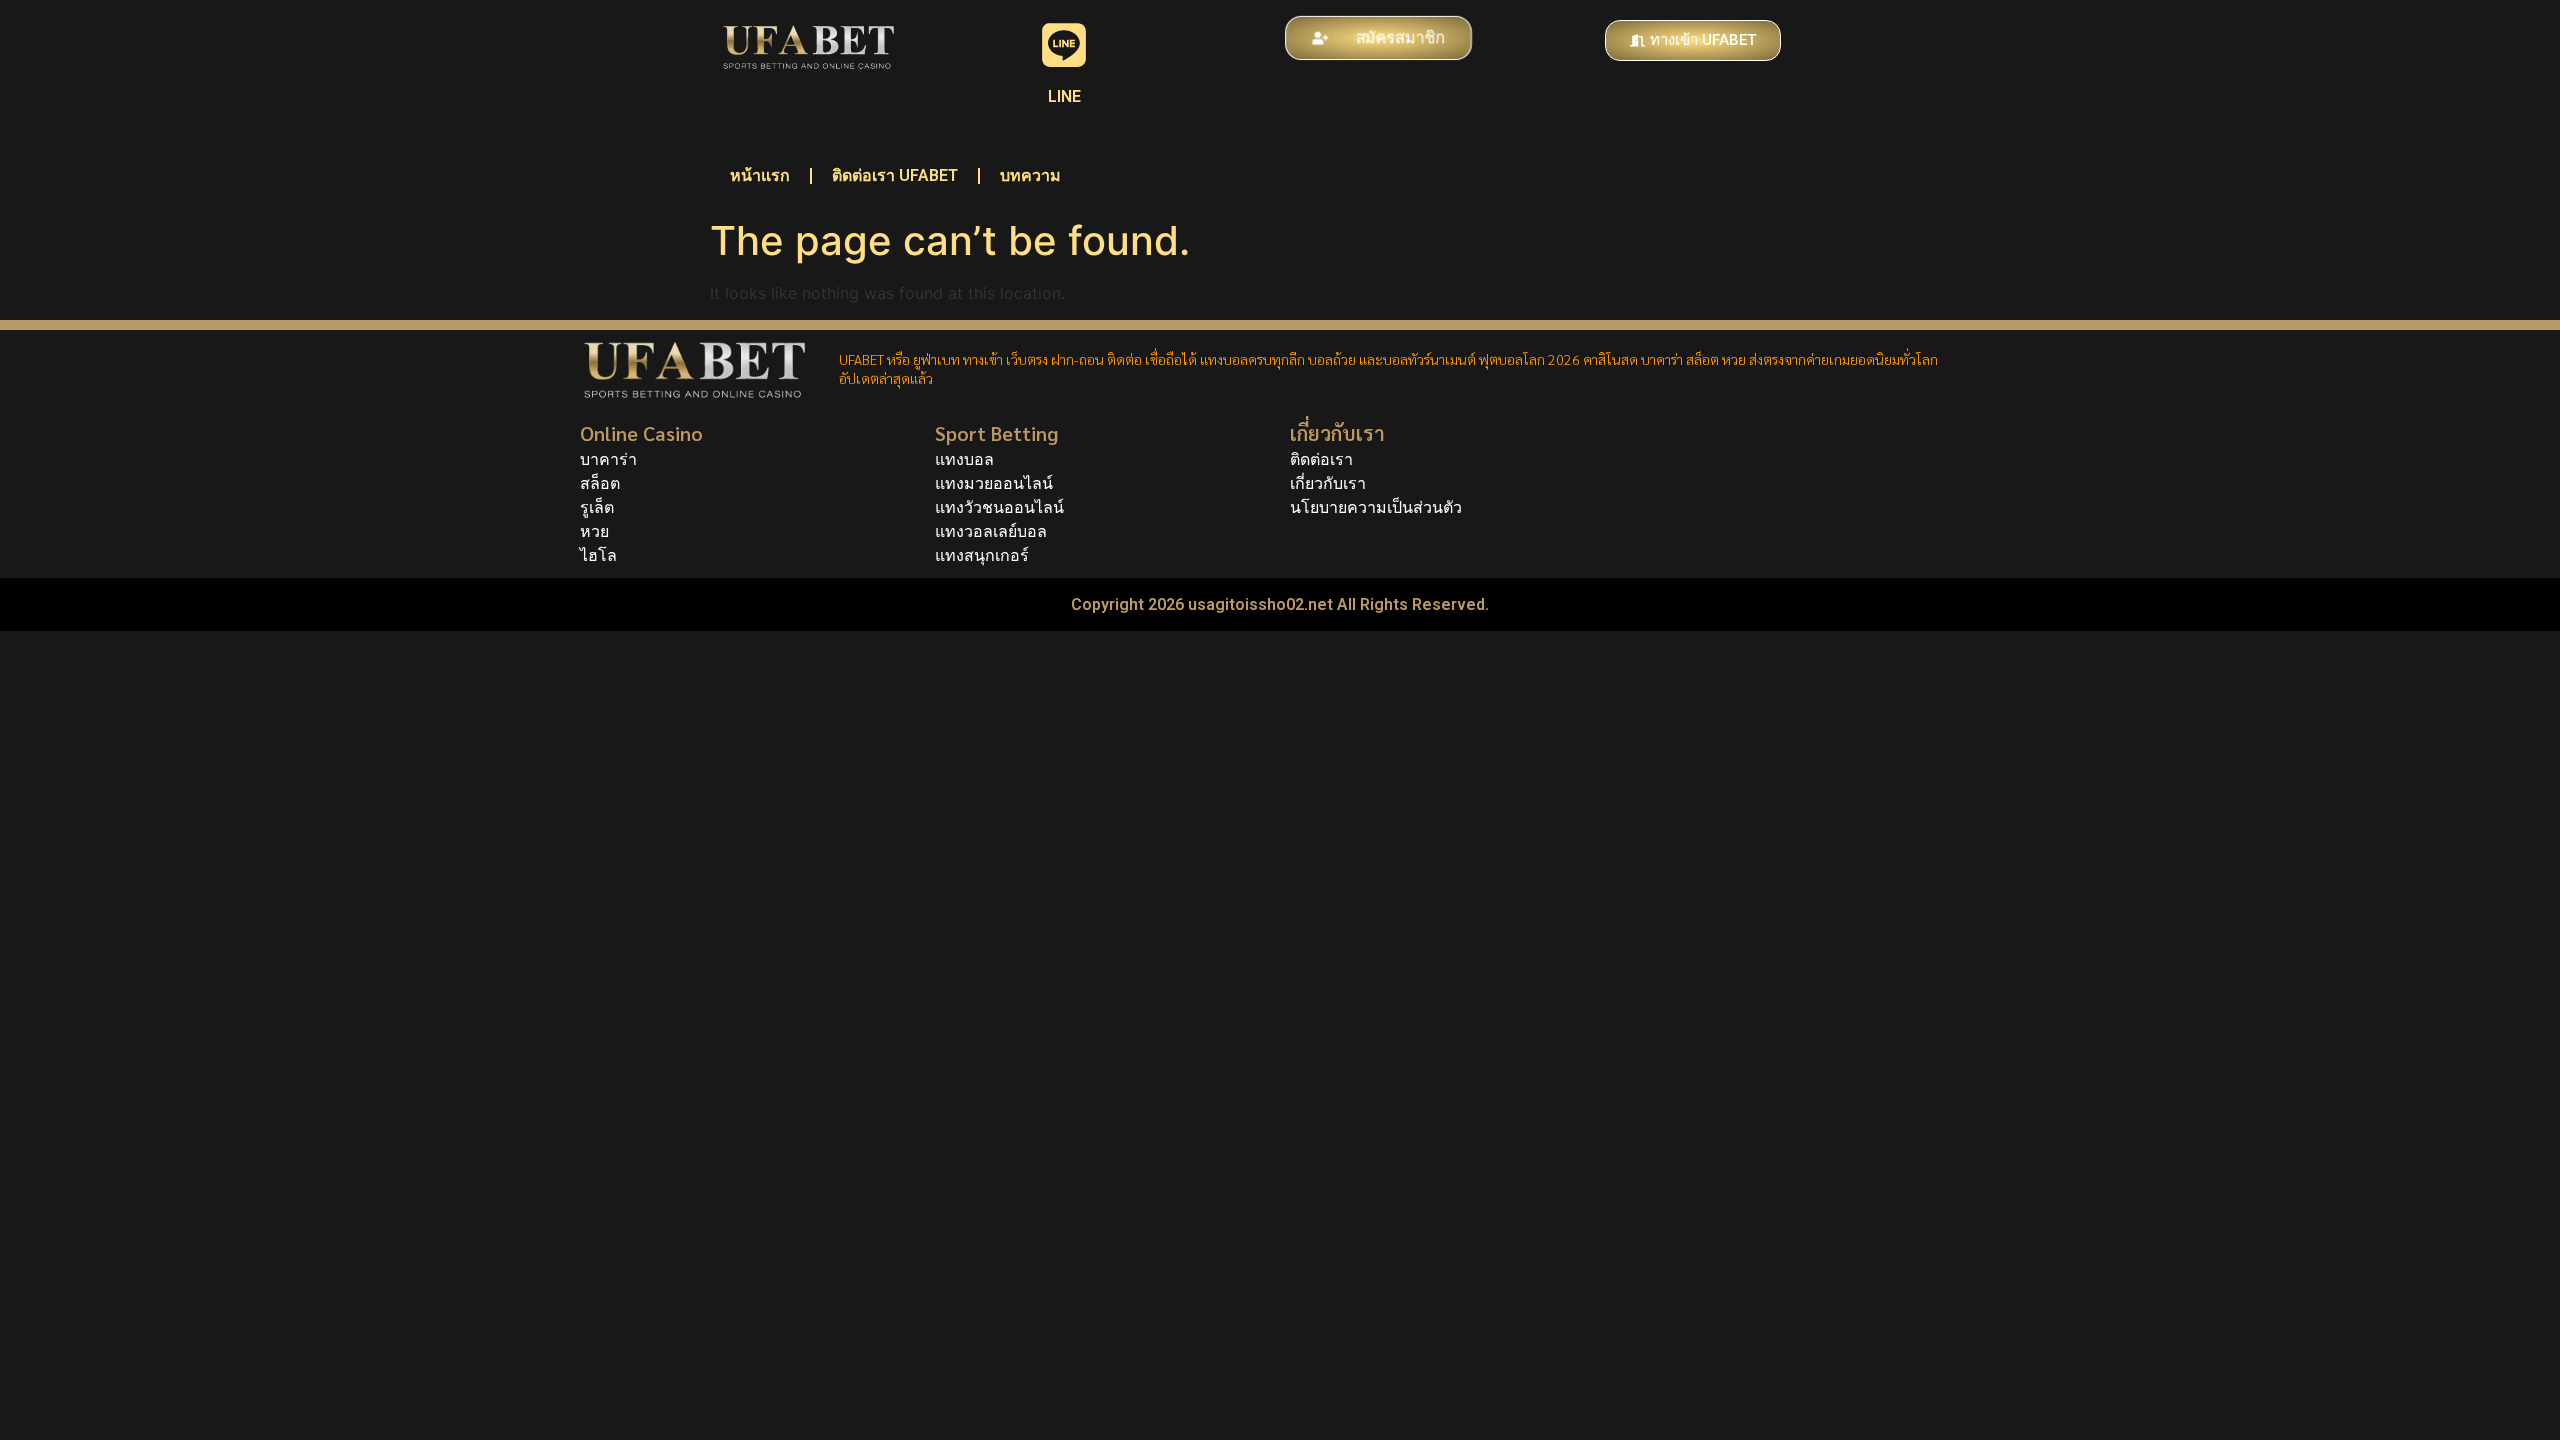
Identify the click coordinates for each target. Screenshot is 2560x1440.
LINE (1064, 96)
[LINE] (1064, 45)
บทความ (1030, 175)
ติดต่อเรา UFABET (895, 175)
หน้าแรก (760, 175)
